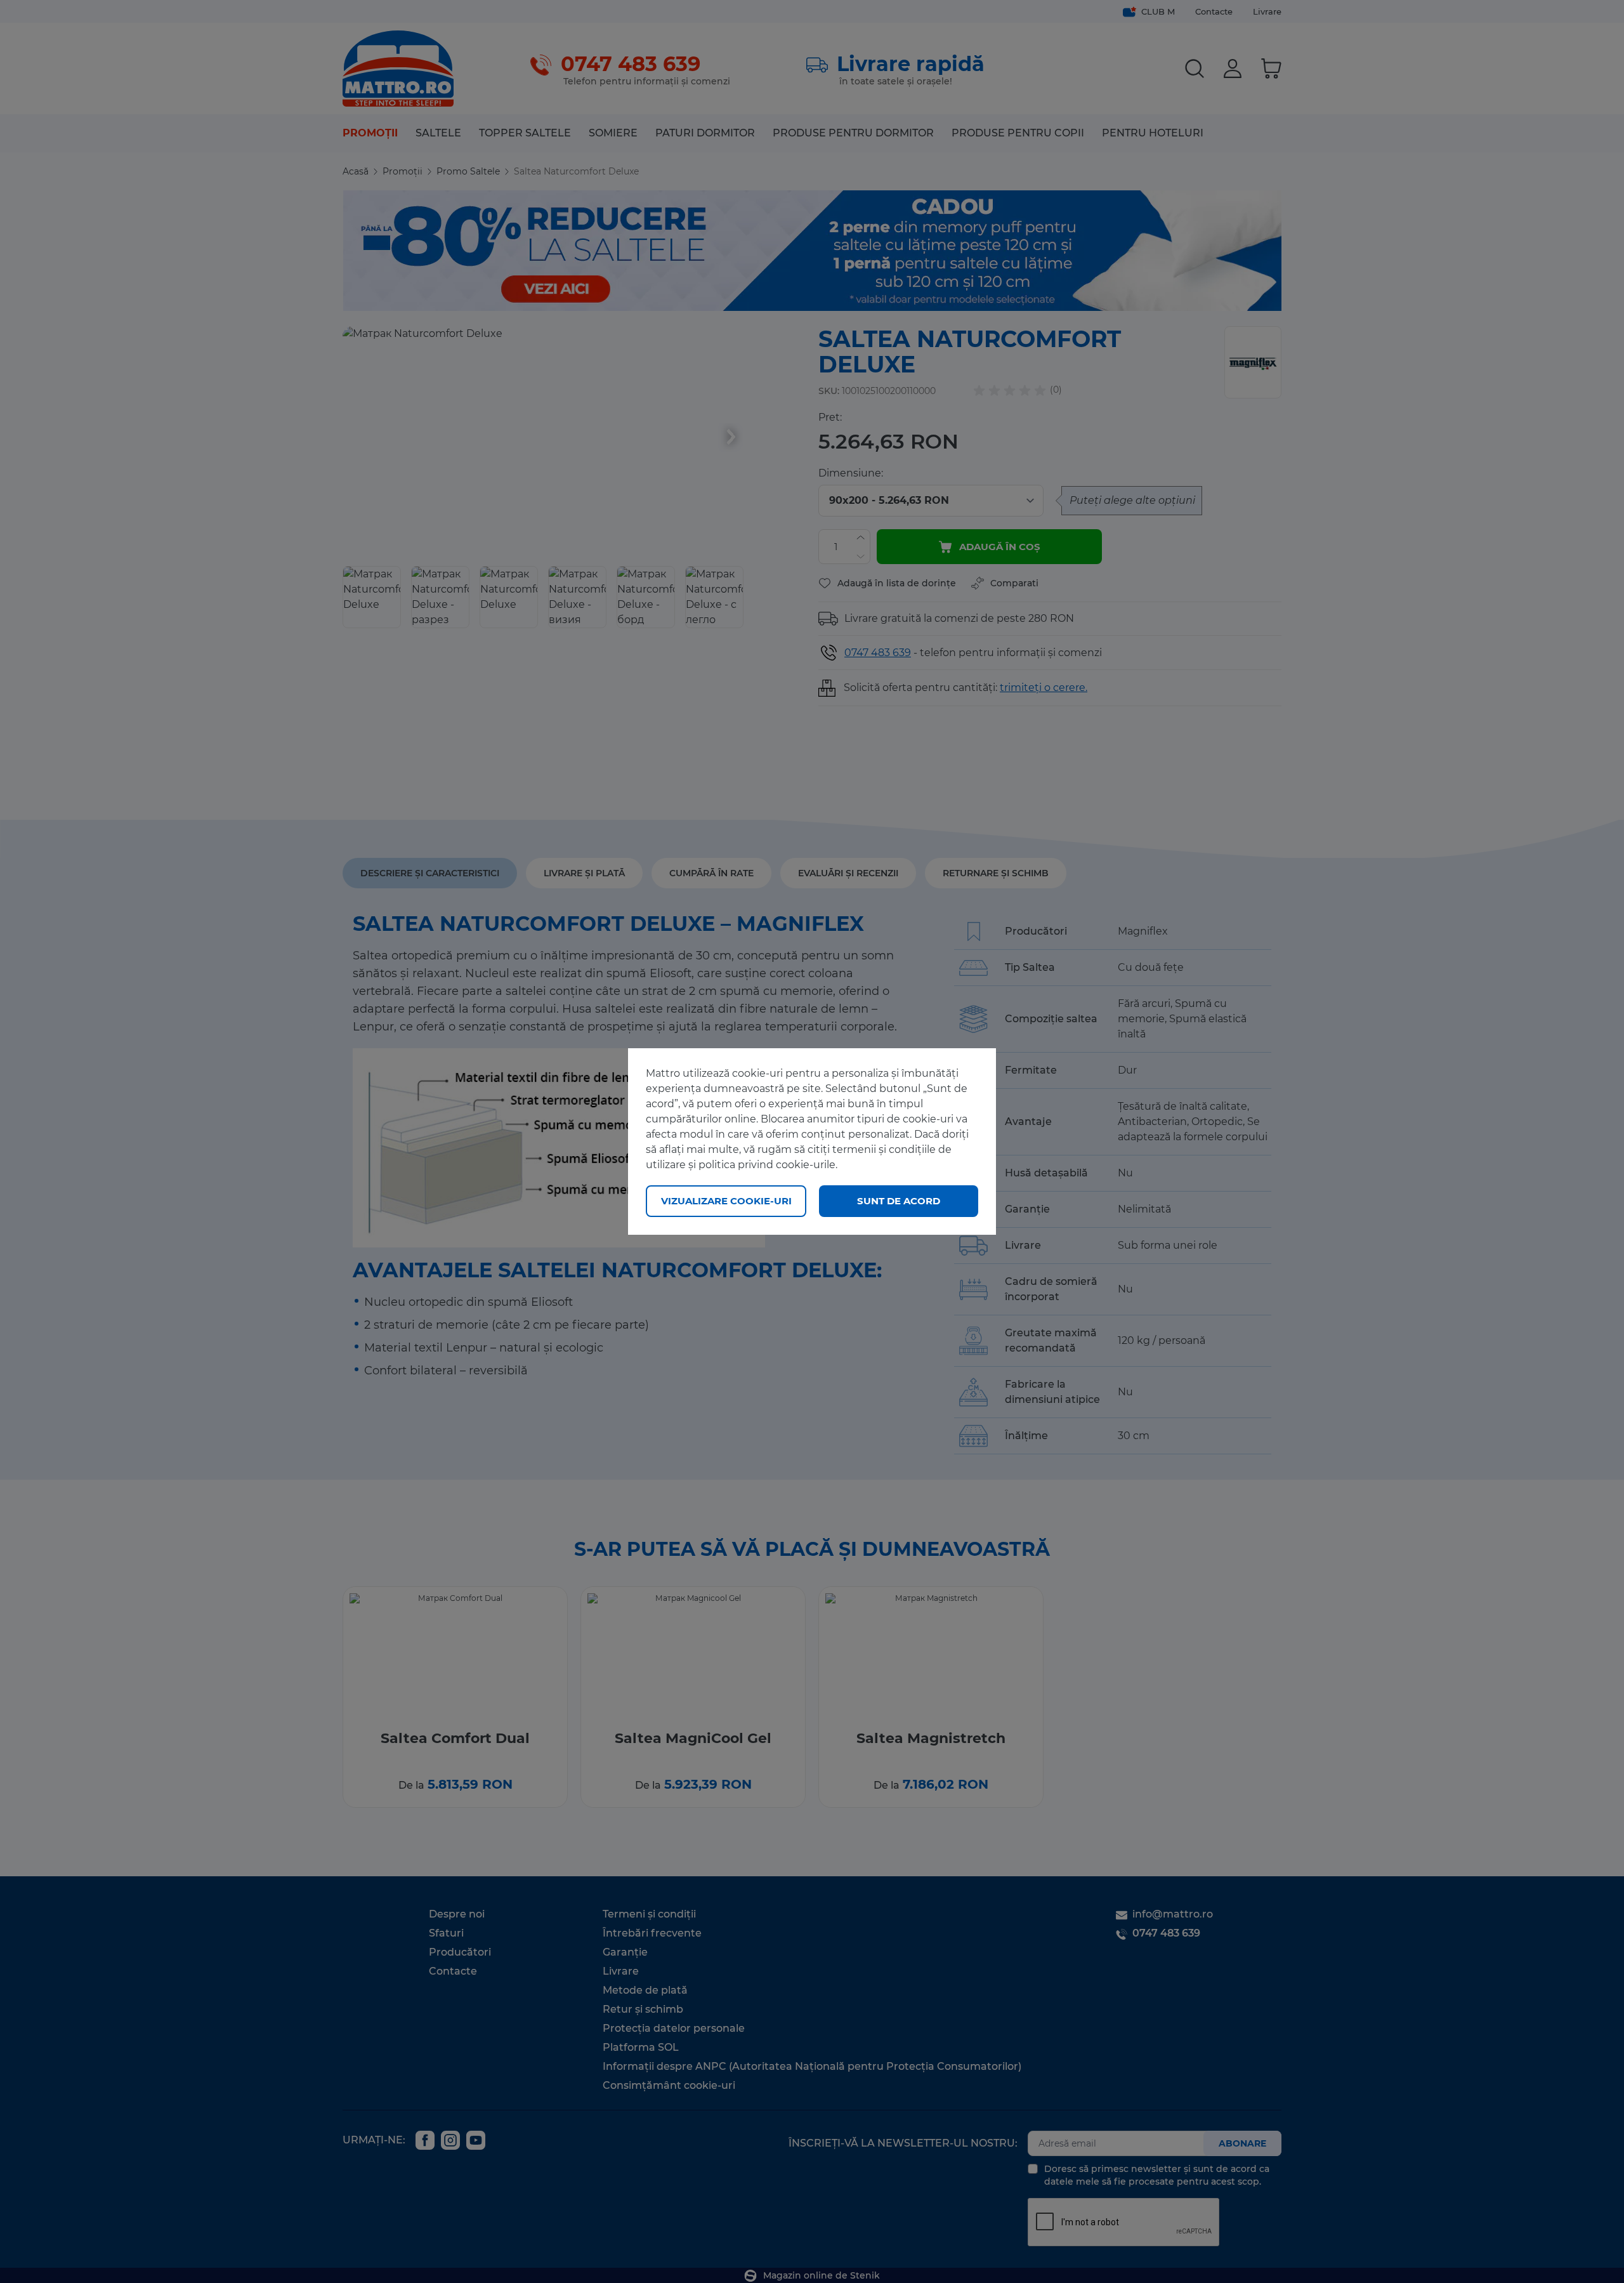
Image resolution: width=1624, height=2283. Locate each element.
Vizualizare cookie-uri (726, 1201)
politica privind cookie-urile (767, 1165)
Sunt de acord (899, 1201)
